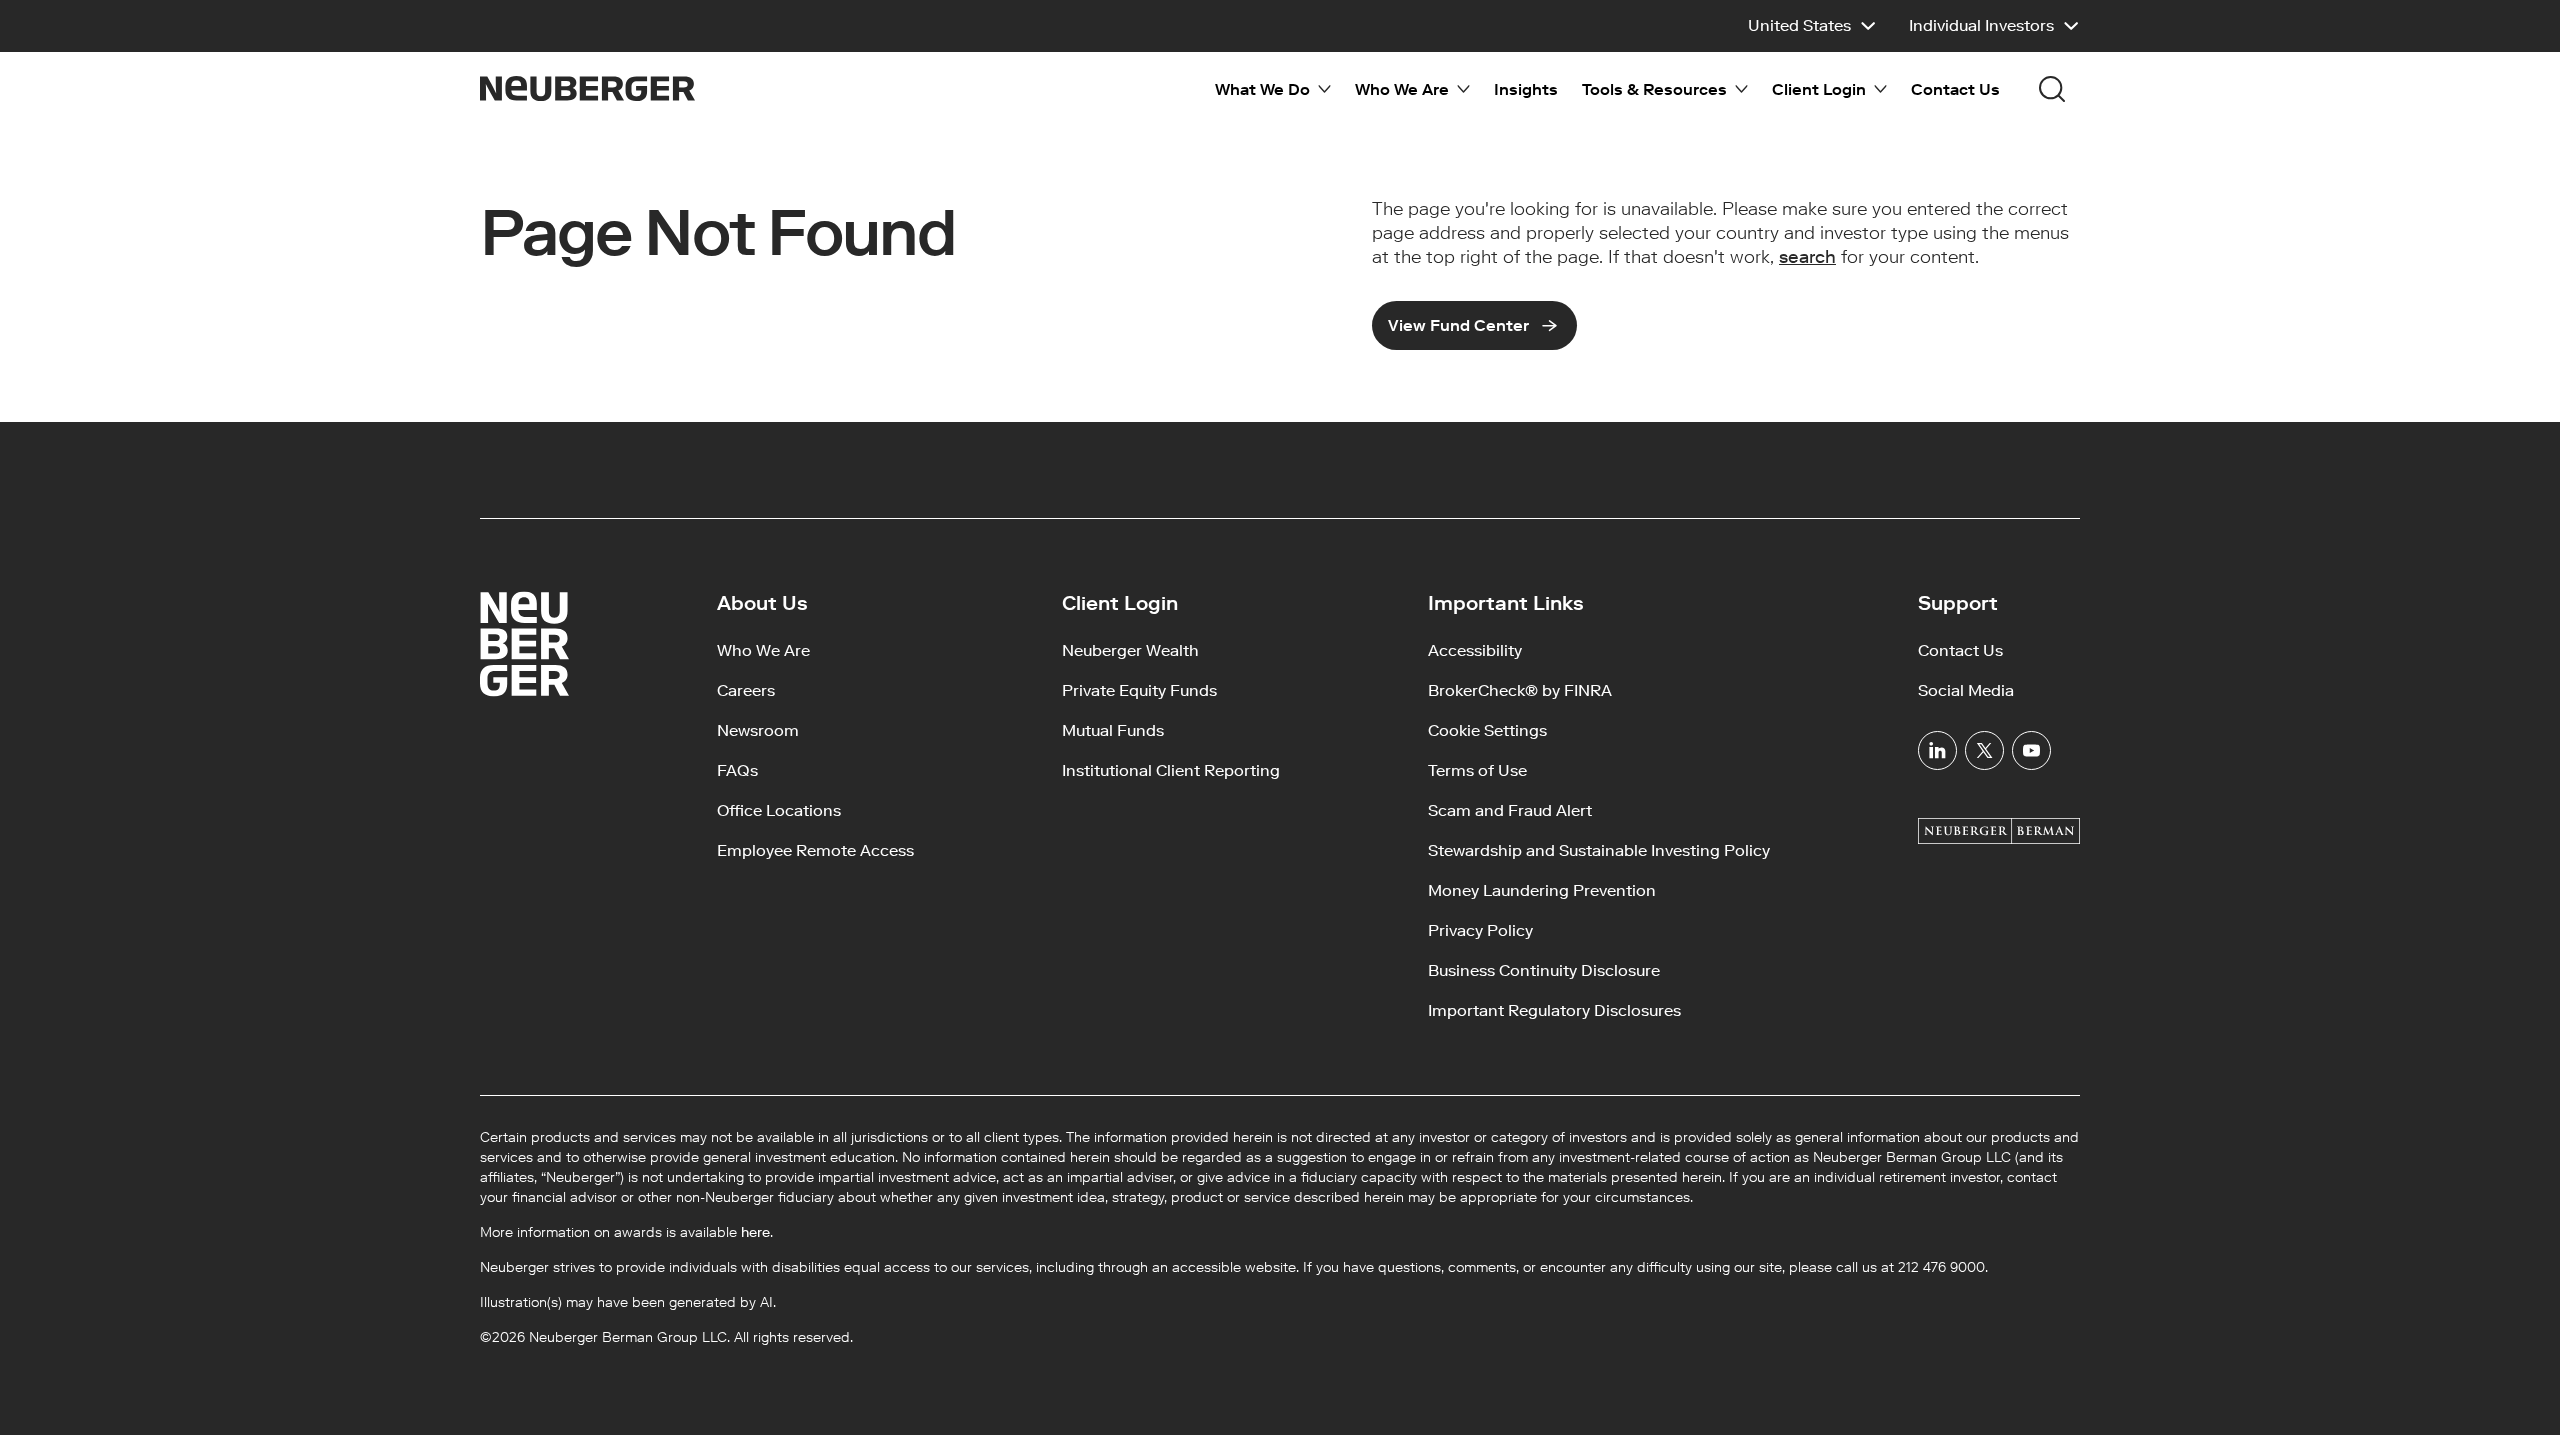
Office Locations (779, 810)
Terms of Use (1477, 770)
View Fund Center (1458, 325)
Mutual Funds (1113, 730)
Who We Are (763, 650)
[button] (1812, 26)
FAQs (737, 770)
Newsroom (758, 730)
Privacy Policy (1480, 930)
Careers (746, 690)
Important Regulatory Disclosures (1554, 1010)
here (755, 1232)
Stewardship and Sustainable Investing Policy (1599, 850)
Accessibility (1475, 650)
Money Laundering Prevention (1542, 890)
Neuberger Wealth (1130, 650)
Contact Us (1955, 89)
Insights (1526, 89)
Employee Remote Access (815, 850)
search (1807, 257)
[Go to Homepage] (587, 88)
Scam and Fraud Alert (1510, 810)
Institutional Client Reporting (1171, 770)
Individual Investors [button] (1981, 25)
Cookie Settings (1487, 730)
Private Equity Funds (1139, 690)
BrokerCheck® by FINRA (1520, 690)
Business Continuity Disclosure (1544, 970)
